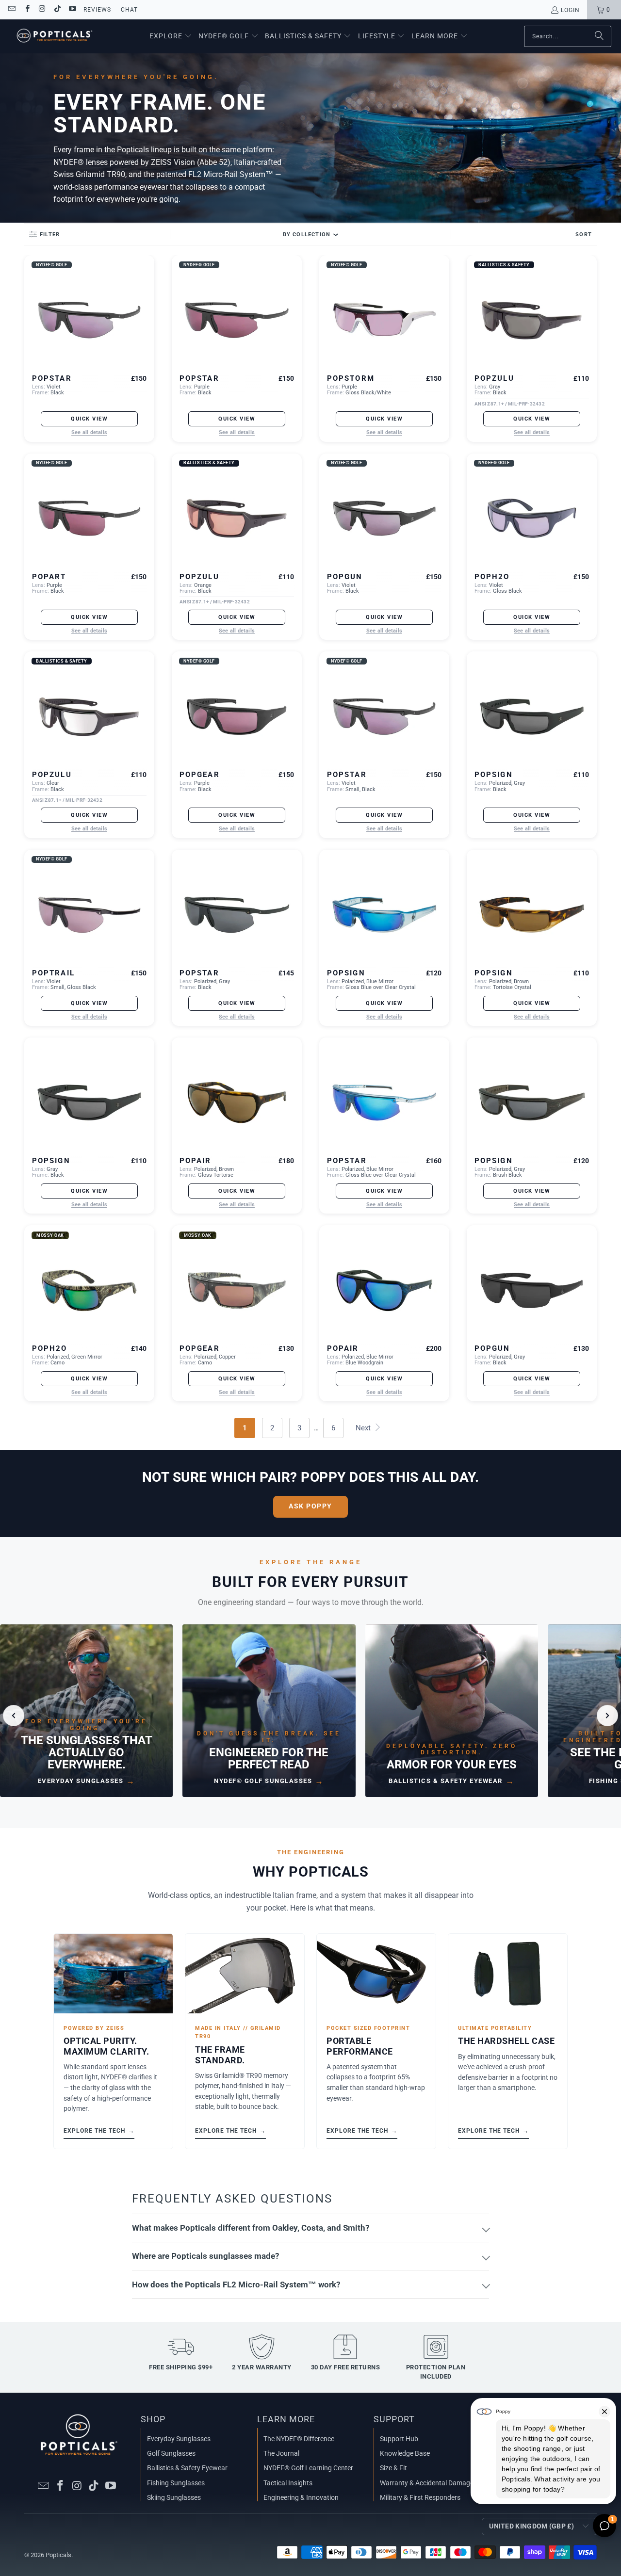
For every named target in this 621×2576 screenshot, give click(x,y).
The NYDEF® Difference (299, 2439)
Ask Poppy (310, 1506)
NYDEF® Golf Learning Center (308, 2468)
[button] (171, 36)
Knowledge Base (405, 2453)
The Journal (281, 2453)
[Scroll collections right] (607, 1716)
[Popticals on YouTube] (72, 10)
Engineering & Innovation (301, 2497)
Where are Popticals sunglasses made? (205, 2256)
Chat (129, 10)
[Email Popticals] (11, 10)
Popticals (58, 2555)
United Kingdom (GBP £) (531, 2526)
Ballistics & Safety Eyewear (187, 2468)
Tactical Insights (288, 2483)
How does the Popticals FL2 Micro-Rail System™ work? (236, 2284)
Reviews (97, 10)
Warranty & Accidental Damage (427, 2483)
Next (364, 1428)
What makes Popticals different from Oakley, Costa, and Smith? (251, 2228)
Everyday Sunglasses (179, 2439)
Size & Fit (393, 2468)
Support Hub (399, 2439)
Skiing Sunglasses (174, 2497)
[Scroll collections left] (14, 1716)
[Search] (599, 36)
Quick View (89, 419)
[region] (310, 1716)
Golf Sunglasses (171, 2453)
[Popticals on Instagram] (42, 10)
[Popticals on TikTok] (57, 10)
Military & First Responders (420, 2497)
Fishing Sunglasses (176, 2483)
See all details (89, 433)
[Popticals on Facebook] (26, 10)
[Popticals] (55, 36)
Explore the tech (99, 2130)
